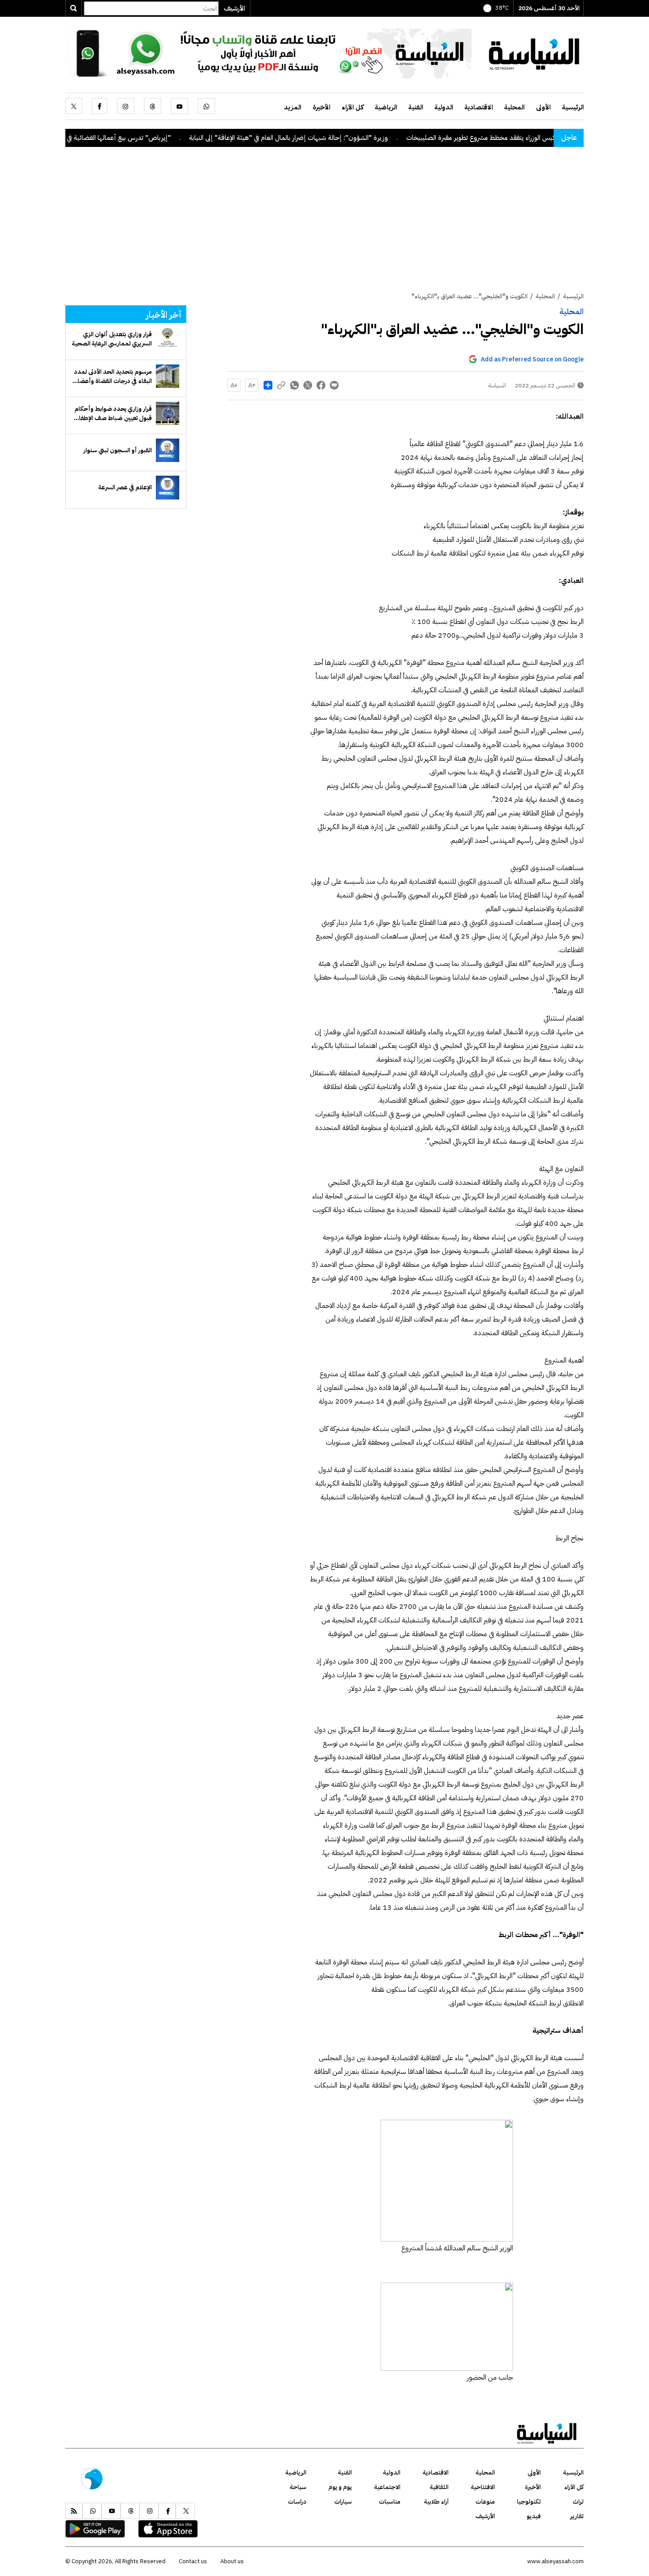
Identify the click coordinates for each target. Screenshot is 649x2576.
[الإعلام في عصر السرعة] (168, 487)
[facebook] (100, 106)
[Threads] (153, 106)
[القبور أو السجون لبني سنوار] (168, 450)
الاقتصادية (479, 107)
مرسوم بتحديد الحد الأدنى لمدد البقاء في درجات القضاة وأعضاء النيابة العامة (113, 376)
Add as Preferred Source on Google (532, 359)
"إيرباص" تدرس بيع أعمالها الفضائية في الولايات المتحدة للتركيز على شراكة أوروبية (138, 138)
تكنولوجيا (529, 2502)
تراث (578, 2502)
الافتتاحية (483, 2487)
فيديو (534, 2516)
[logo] (534, 53)
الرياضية (386, 107)
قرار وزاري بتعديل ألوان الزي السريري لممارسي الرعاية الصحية (112, 339)
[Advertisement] (324, 225)
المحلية (514, 107)
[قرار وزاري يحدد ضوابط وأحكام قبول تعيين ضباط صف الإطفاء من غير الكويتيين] (168, 413)
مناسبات (390, 2502)
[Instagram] (126, 106)
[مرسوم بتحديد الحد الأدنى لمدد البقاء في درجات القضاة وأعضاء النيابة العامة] (168, 376)
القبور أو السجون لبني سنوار (118, 450)
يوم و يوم (340, 2487)
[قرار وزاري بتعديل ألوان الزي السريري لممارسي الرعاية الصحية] (168, 339)
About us (232, 2561)
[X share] (308, 385)
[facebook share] (321, 385)
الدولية (444, 107)
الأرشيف (234, 8)
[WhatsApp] (206, 106)
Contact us (193, 2561)
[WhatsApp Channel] (268, 53)
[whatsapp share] (294, 385)
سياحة (298, 2487)
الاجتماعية (387, 2487)
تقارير (577, 2516)
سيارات (343, 2502)
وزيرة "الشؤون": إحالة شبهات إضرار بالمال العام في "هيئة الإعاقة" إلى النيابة (362, 138)
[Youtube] (179, 106)
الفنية (416, 107)
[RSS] (74, 2511)
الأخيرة (321, 107)
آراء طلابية (436, 2502)
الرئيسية (573, 107)
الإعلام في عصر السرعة (125, 487)
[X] (74, 106)
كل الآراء (353, 107)
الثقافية (439, 2487)
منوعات (485, 2502)
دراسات (297, 2502)
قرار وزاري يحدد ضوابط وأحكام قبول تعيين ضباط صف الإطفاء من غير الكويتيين (113, 413)
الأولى (543, 107)
